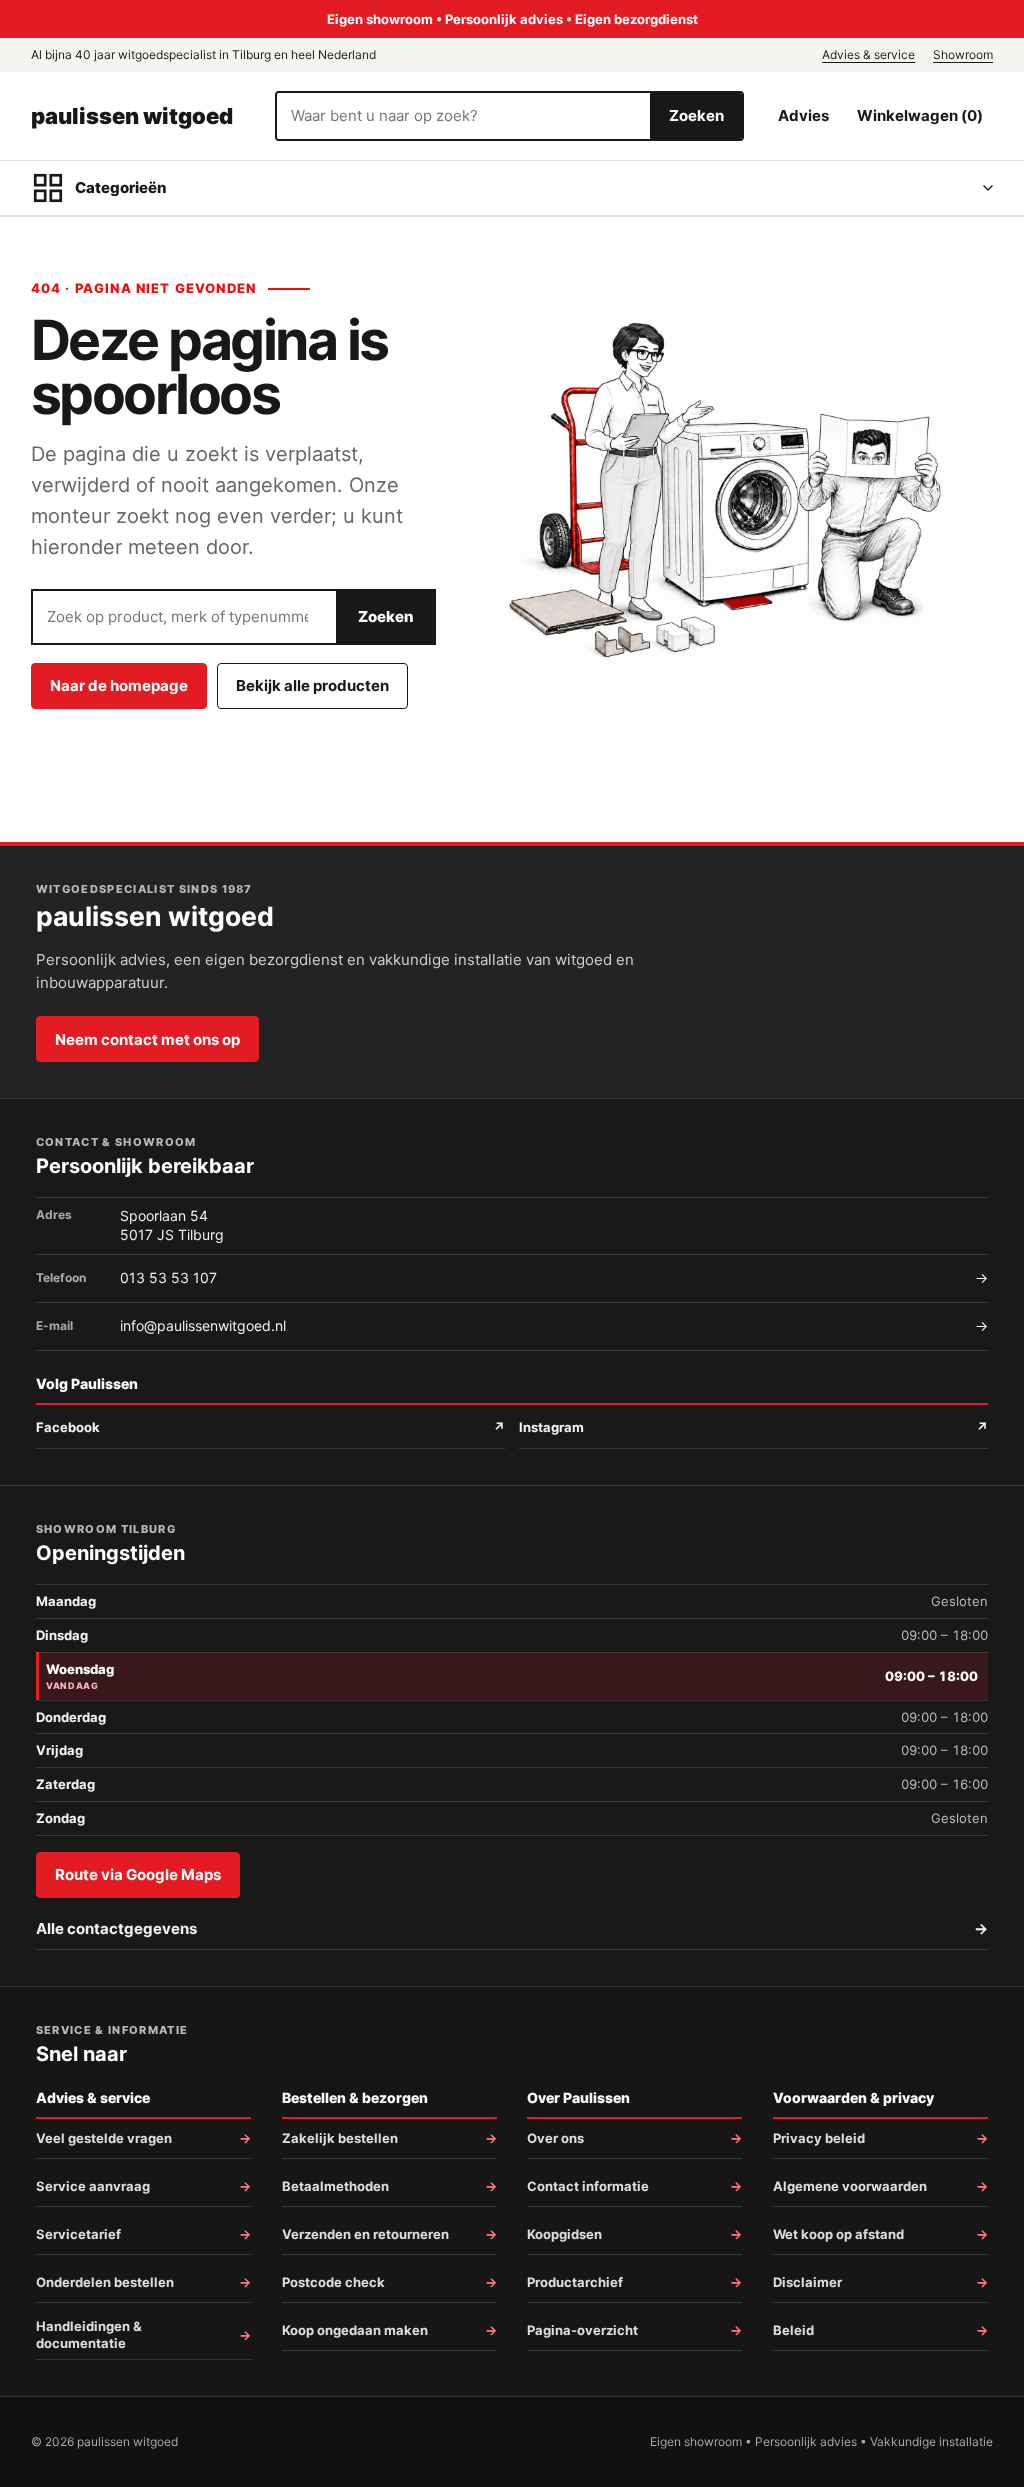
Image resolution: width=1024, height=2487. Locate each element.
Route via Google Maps (138, 1874)
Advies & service (868, 54)
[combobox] (464, 116)
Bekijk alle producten (312, 685)
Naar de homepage (119, 685)
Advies (803, 115)
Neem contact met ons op (147, 1039)
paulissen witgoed (132, 116)
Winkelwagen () (920, 115)
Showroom (963, 54)
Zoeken (696, 115)
